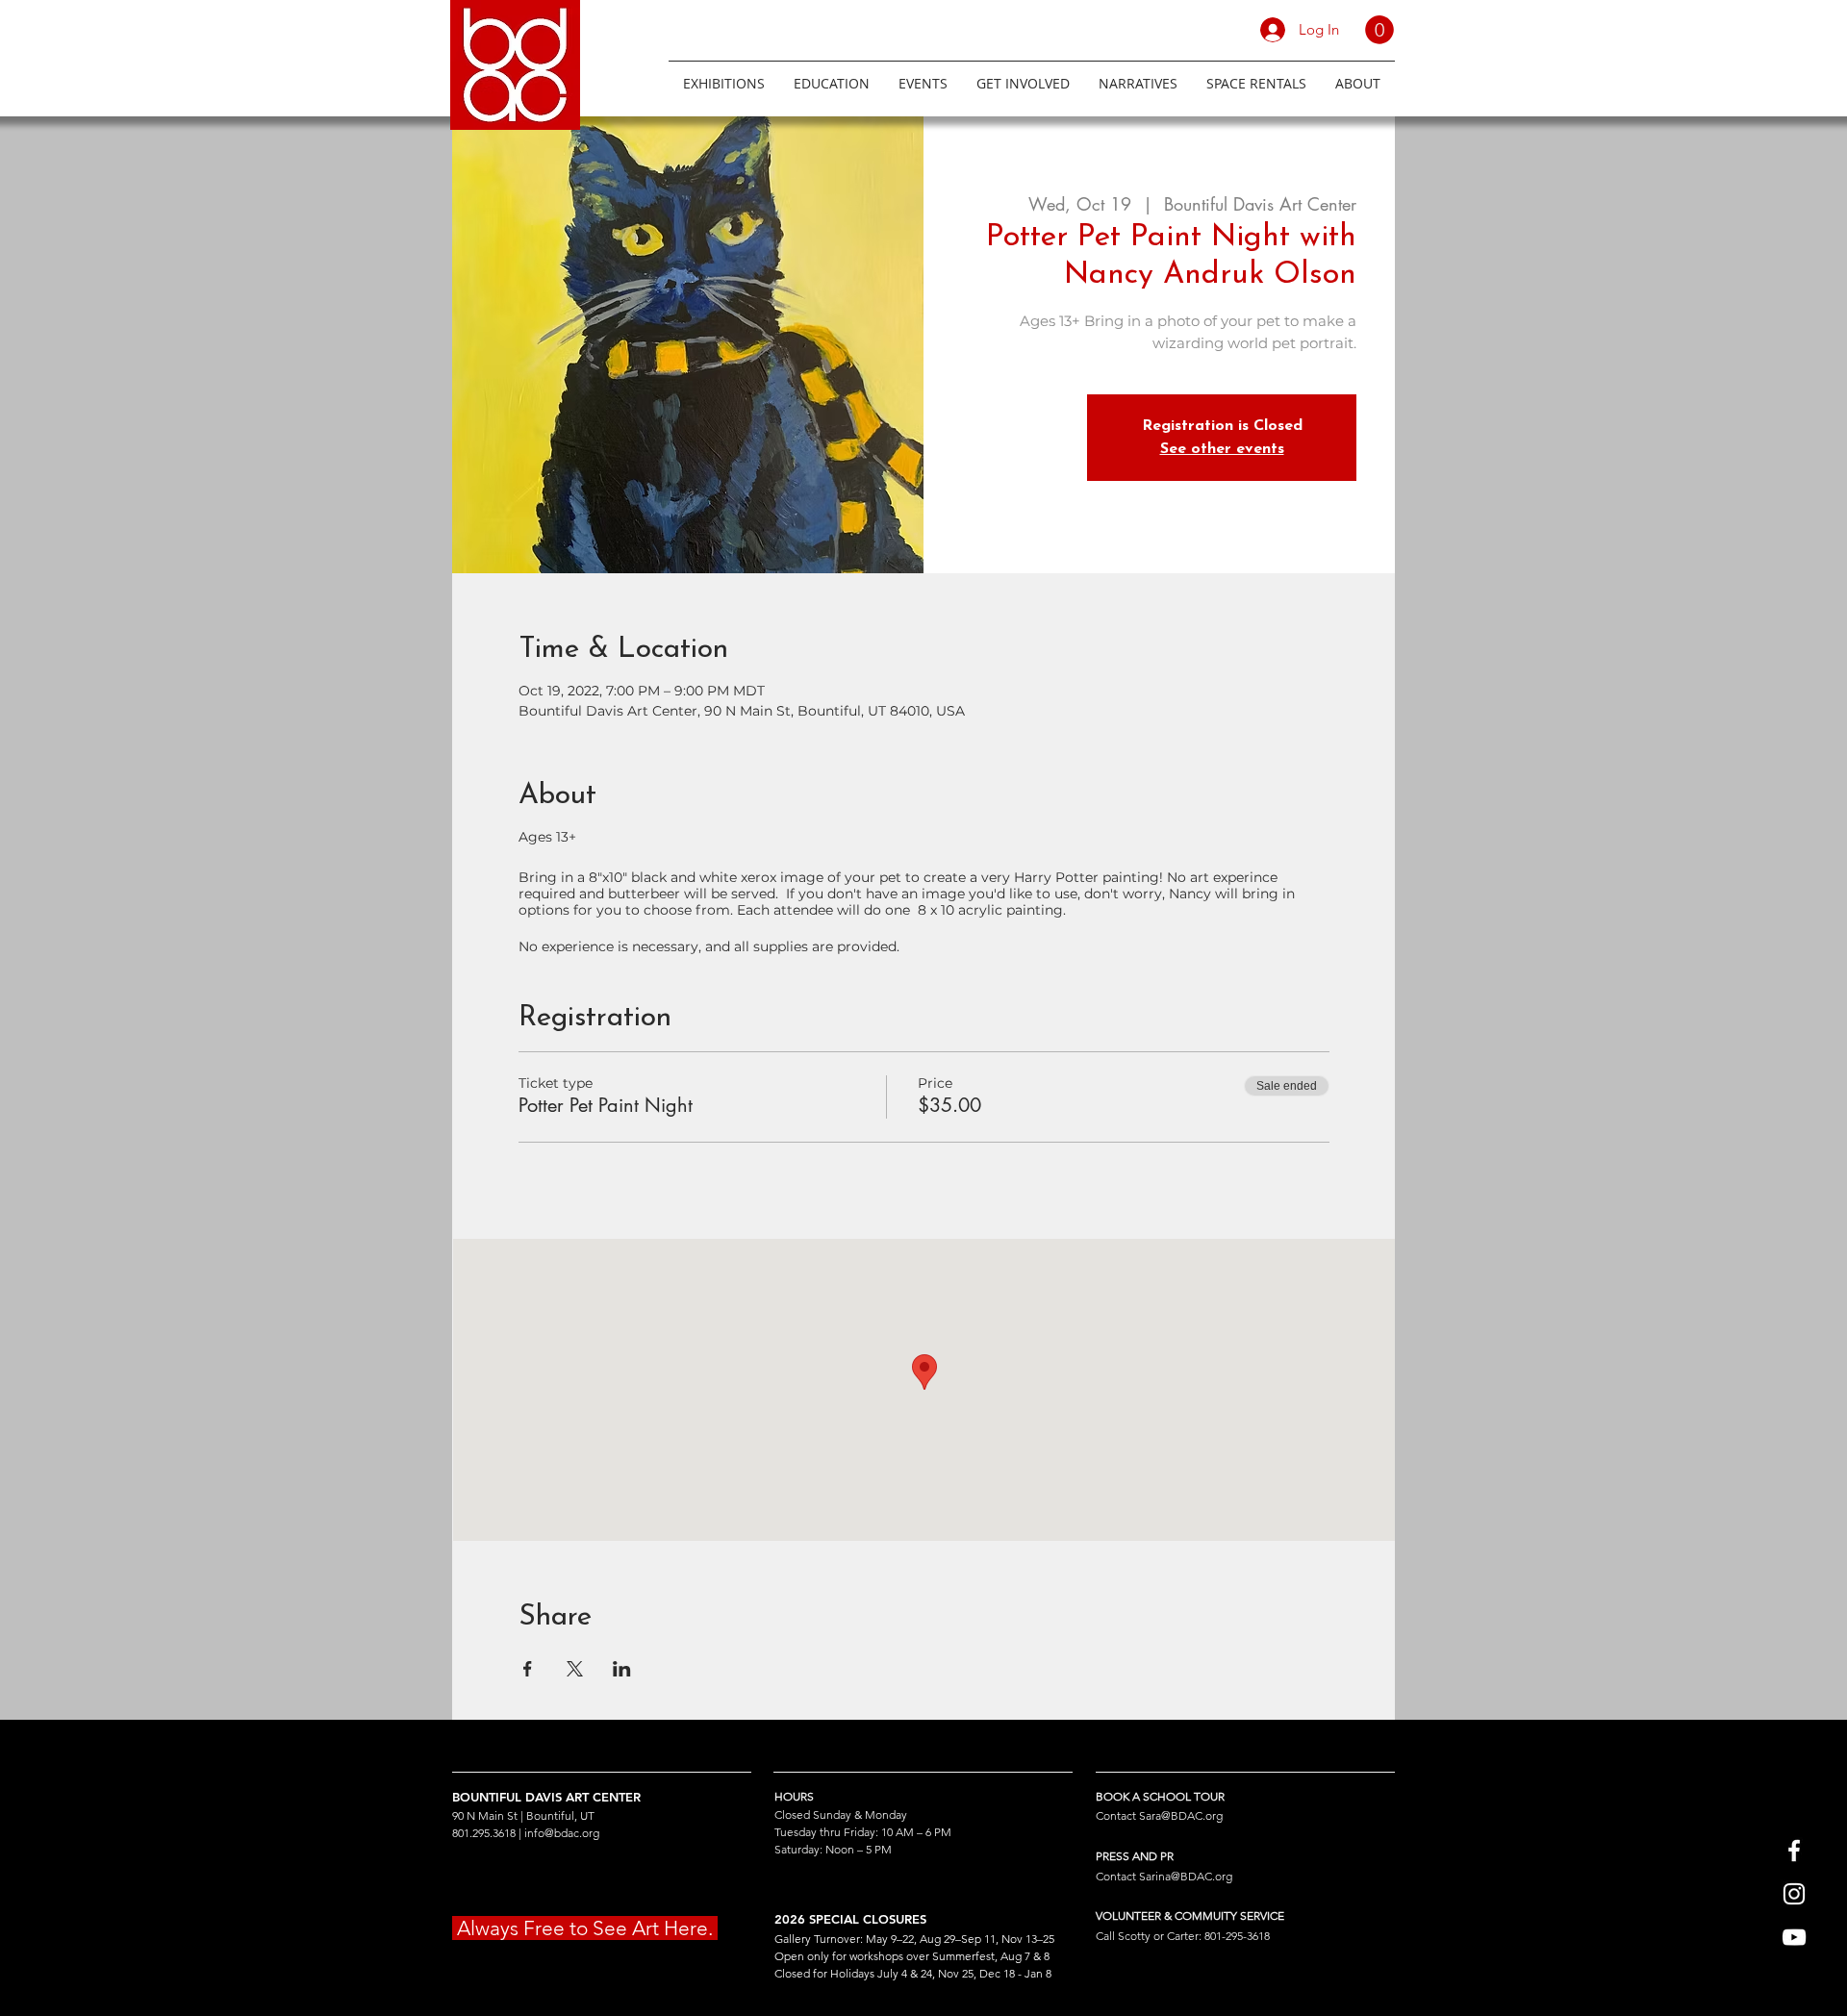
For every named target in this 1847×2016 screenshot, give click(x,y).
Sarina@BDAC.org (1186, 1876)
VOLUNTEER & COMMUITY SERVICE (1190, 1915)
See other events (1222, 449)
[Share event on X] (575, 1669)
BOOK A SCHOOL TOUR (1160, 1796)
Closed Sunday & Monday (841, 1814)
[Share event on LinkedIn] (622, 1669)
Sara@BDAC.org (1181, 1815)
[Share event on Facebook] (528, 1669)
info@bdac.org (562, 1833)
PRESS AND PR (1135, 1856)
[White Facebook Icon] (1794, 1851)
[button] (1379, 30)
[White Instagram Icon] (1794, 1894)
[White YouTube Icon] (1794, 1937)
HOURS (794, 1796)
